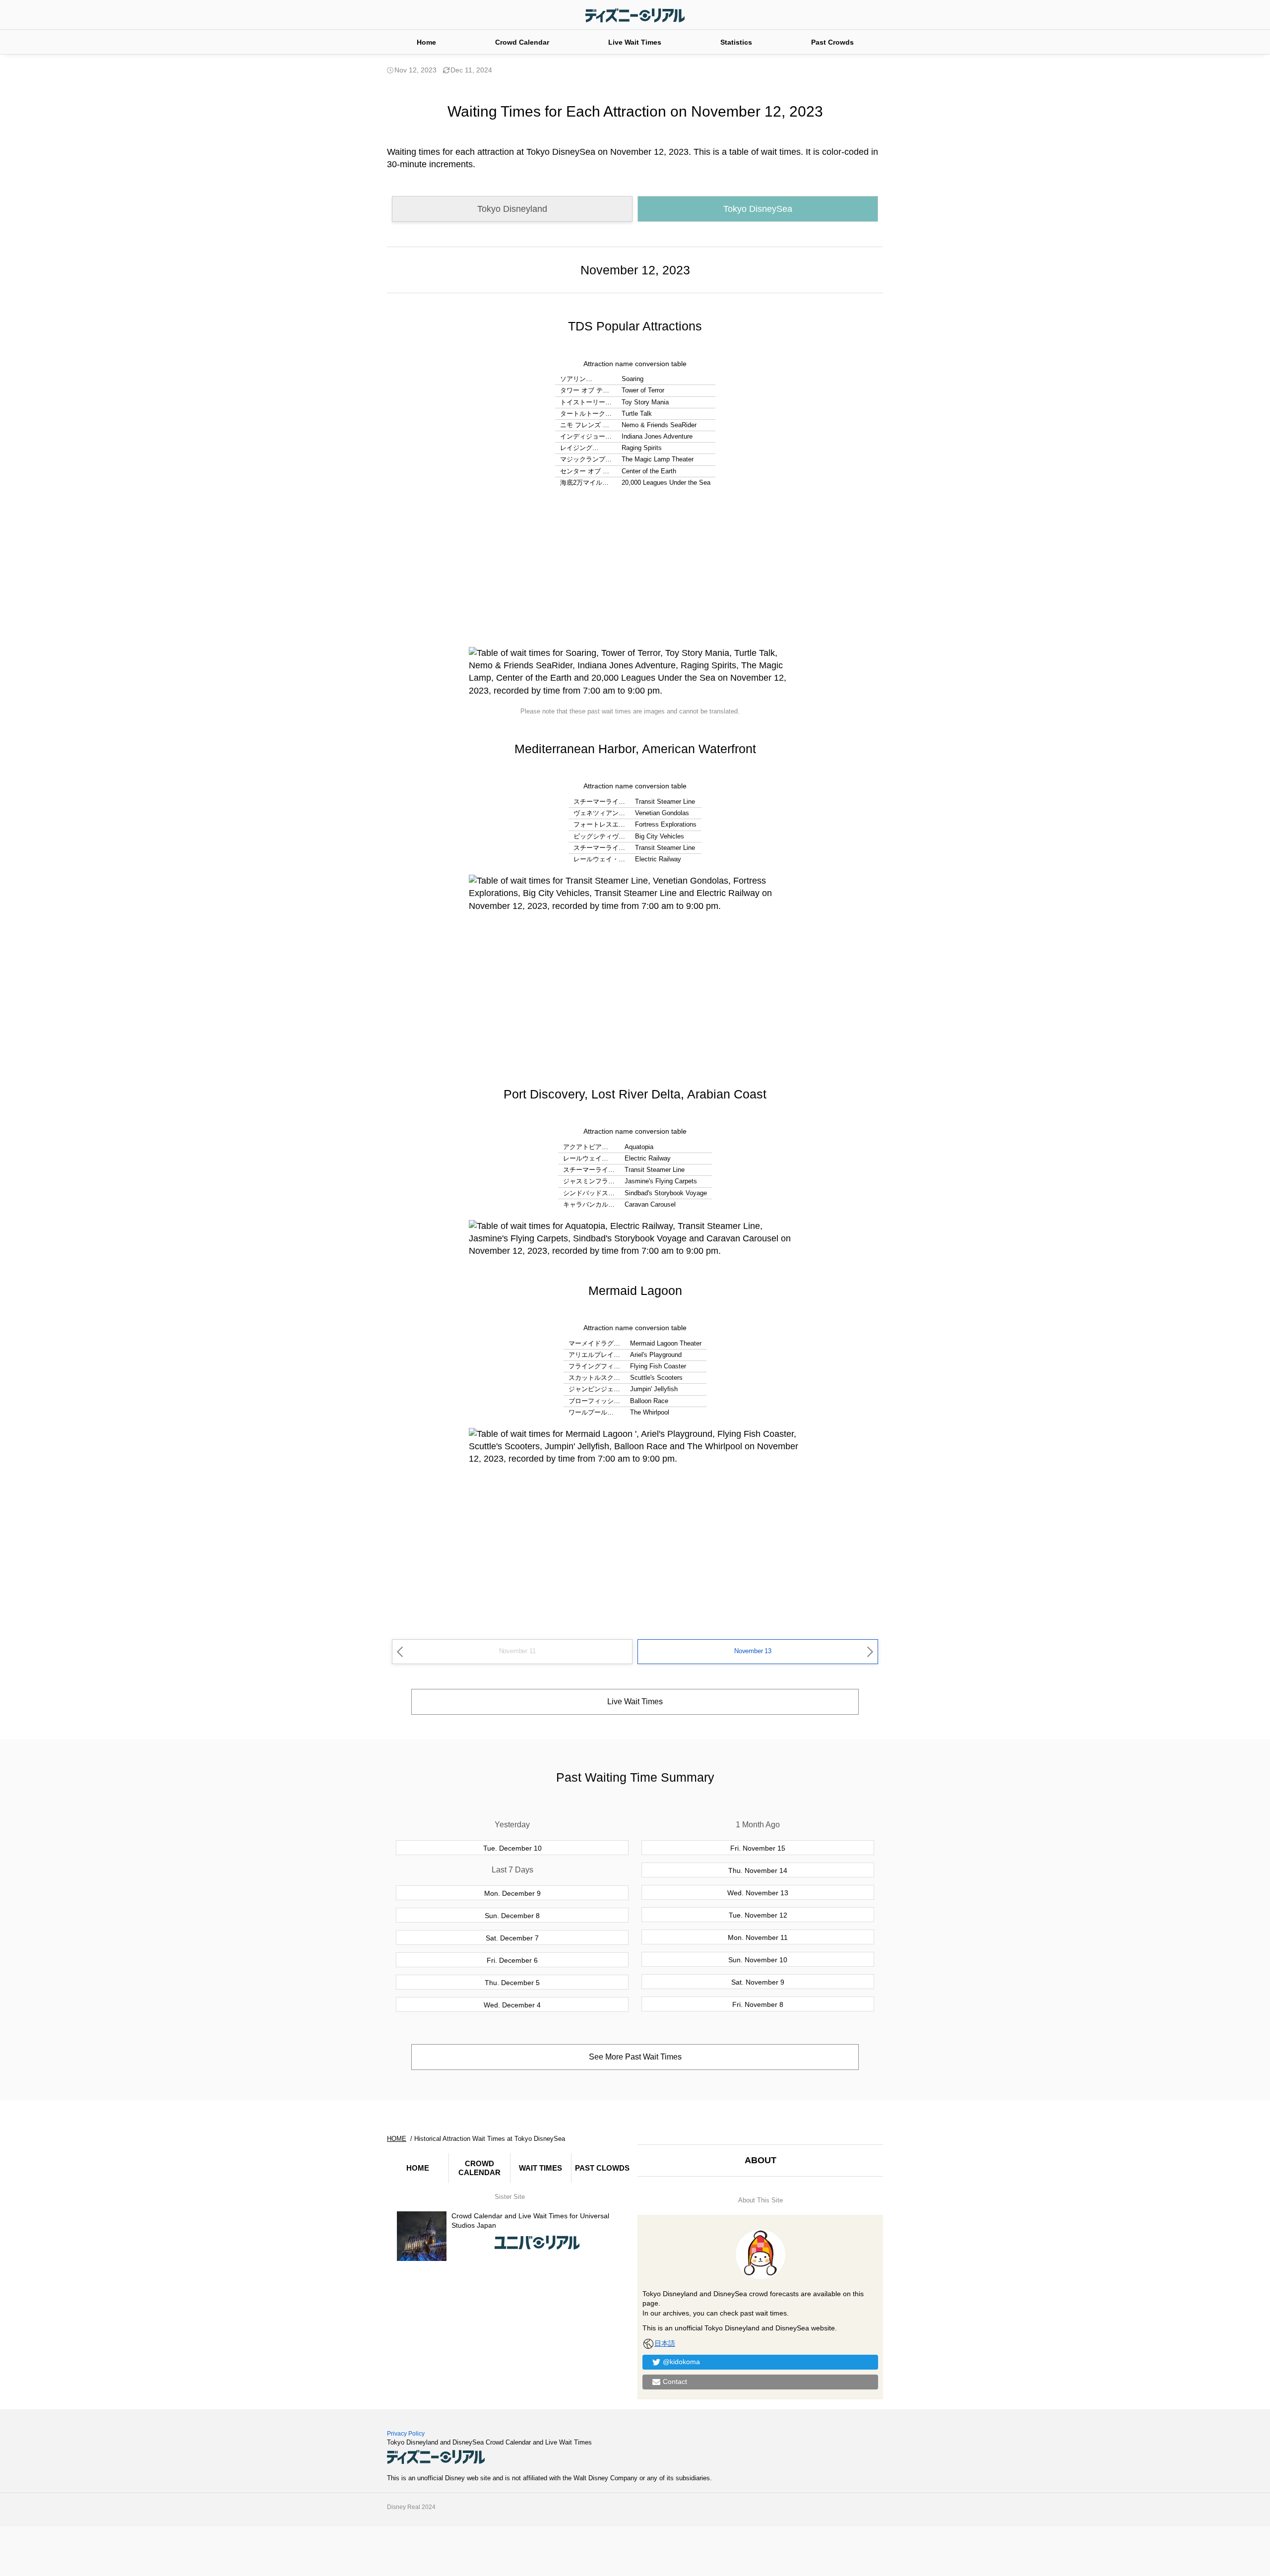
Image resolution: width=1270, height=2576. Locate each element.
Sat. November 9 (758, 1982)
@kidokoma (681, 2362)
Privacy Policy (406, 2434)
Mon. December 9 (512, 1893)
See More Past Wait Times (635, 2057)
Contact (675, 2382)
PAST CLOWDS (602, 2168)
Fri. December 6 (512, 1960)
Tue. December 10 (512, 1848)
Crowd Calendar (522, 42)
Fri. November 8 (758, 2004)
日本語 (665, 2343)
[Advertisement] (635, 568)
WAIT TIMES (540, 2168)
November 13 (753, 1651)
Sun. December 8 (512, 1916)
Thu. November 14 (758, 1870)
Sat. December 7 (512, 1938)
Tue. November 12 (758, 1915)
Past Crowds (832, 42)
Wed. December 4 (512, 2005)
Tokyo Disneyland (512, 209)
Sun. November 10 (758, 1960)
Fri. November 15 (758, 1848)
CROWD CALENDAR (479, 2168)
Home (426, 42)
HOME (418, 2168)
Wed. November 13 (758, 1893)
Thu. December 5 (512, 1983)
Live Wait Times (635, 42)
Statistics (736, 42)
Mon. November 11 (758, 1937)
